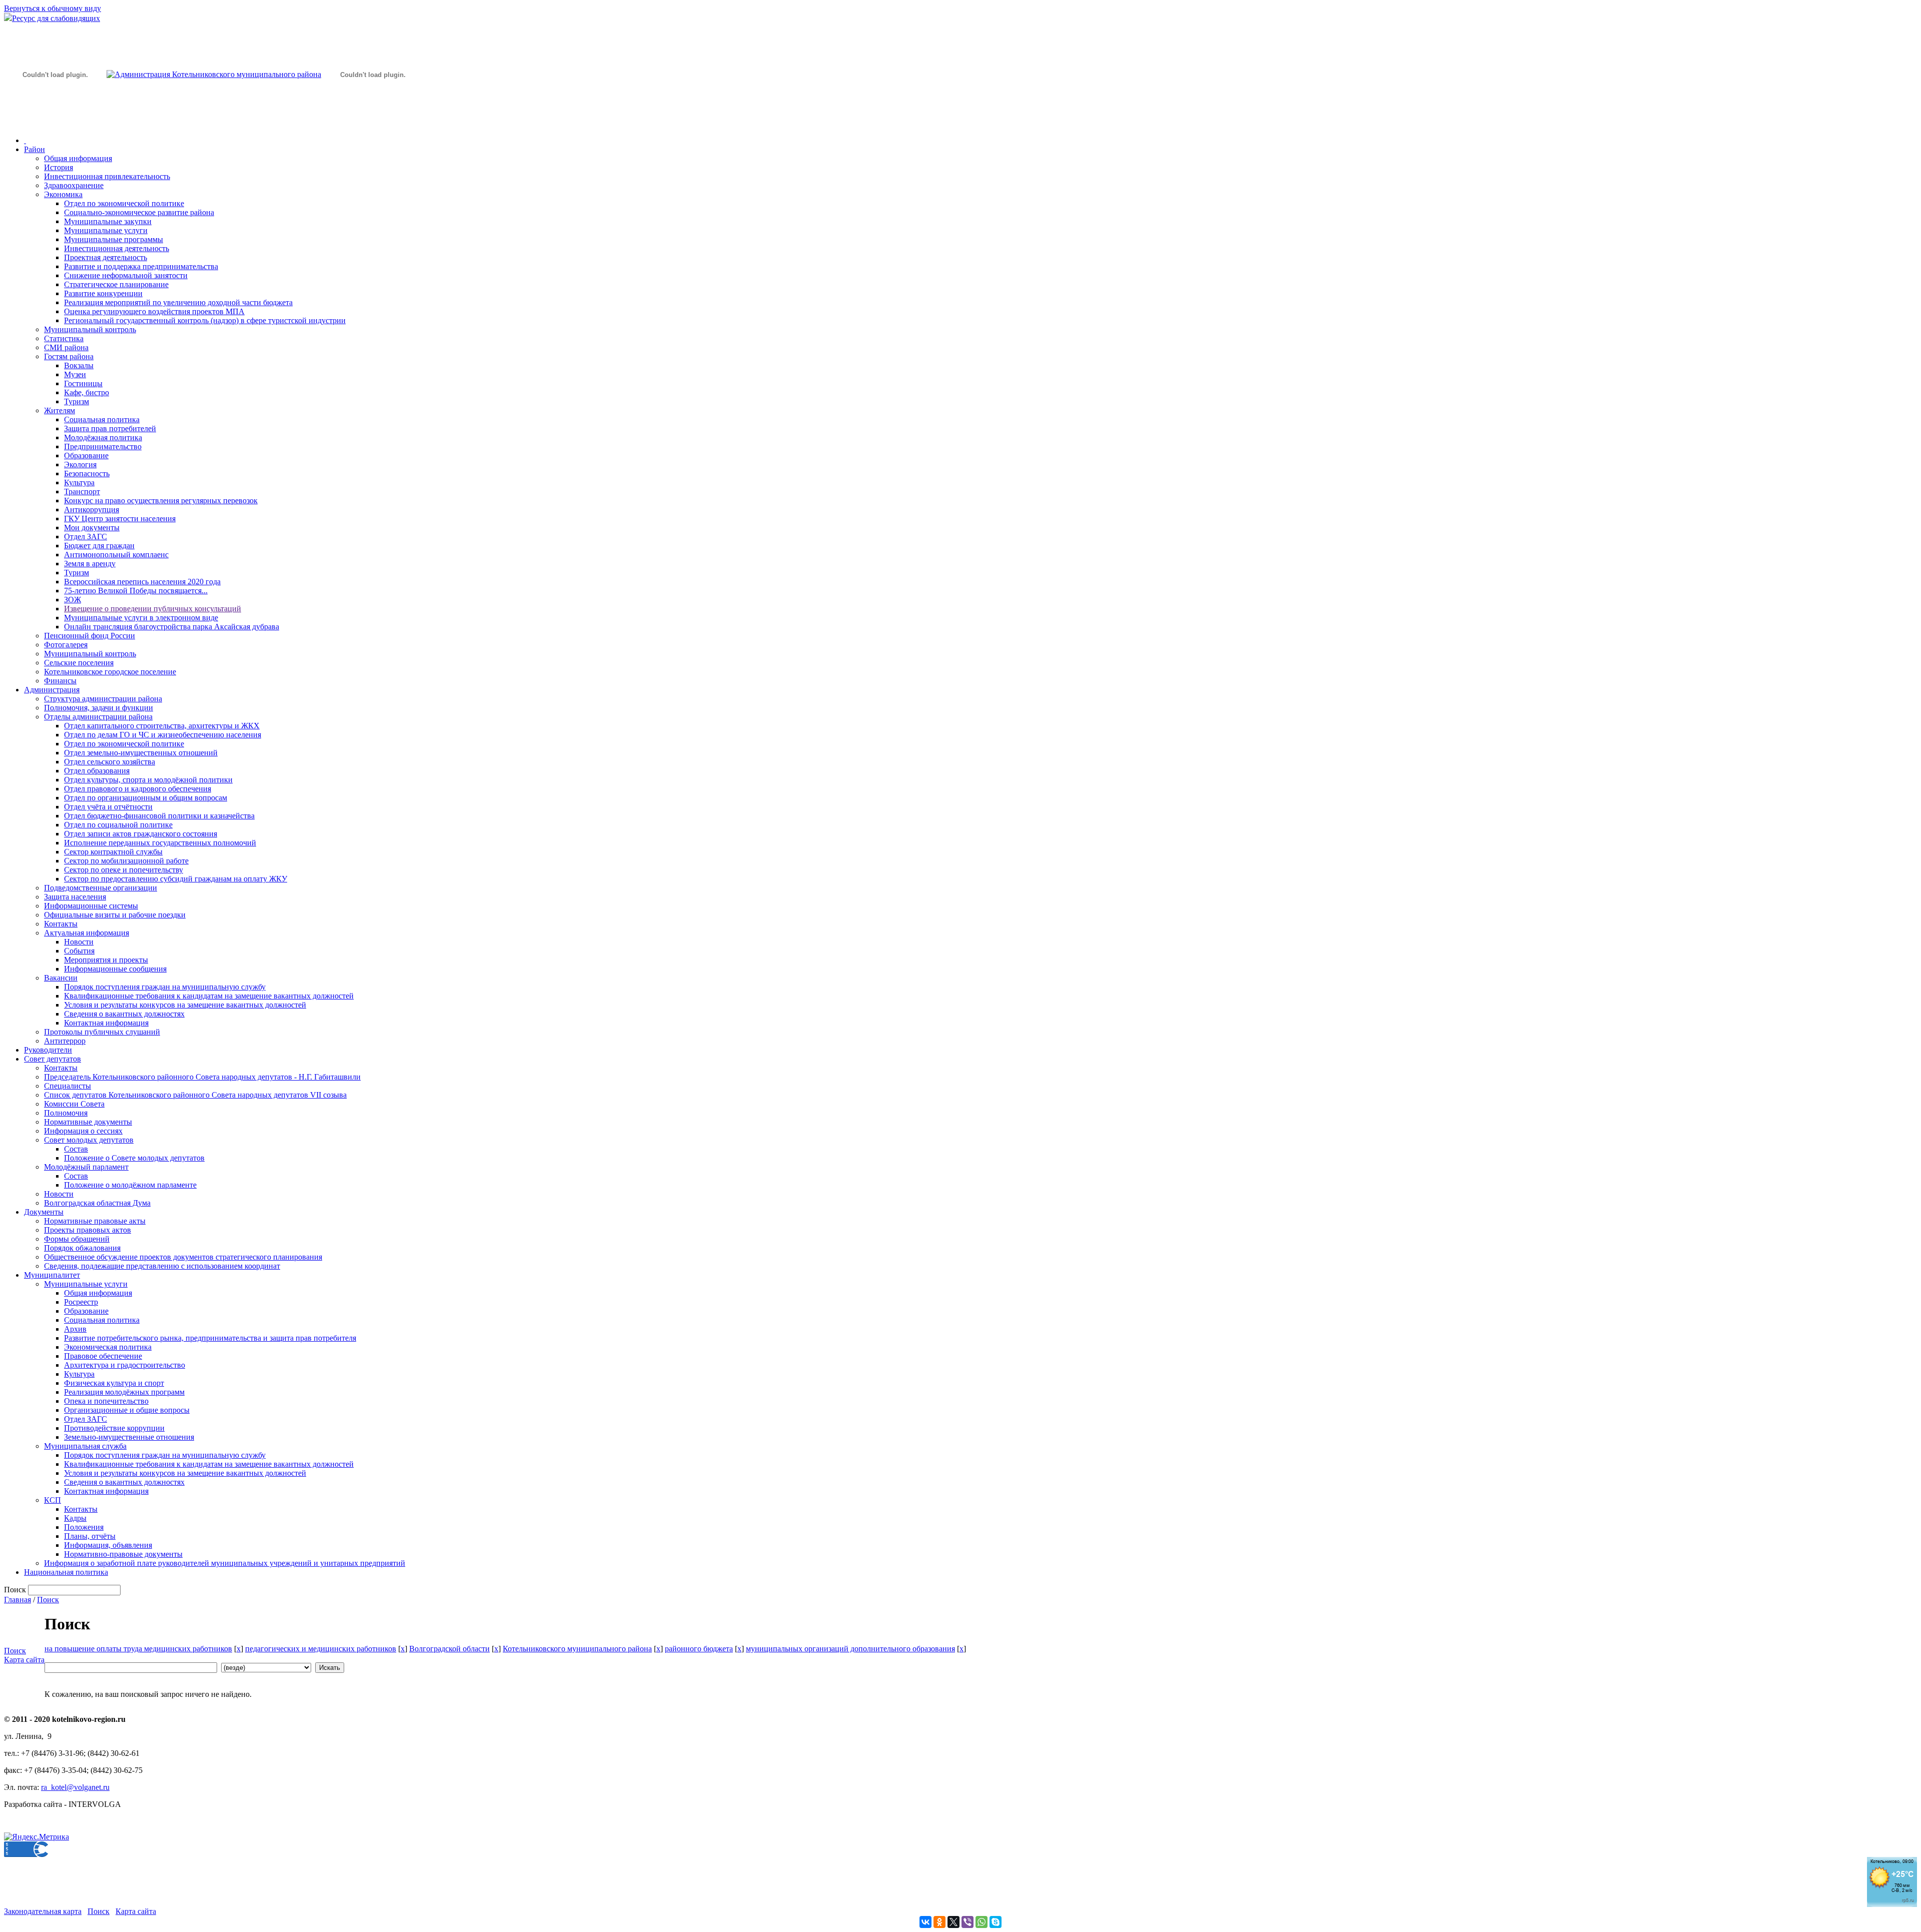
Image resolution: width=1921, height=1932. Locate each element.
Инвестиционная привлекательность (107, 176)
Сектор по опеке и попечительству (124, 870)
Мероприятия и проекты (106, 960)
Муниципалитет (52, 1275)
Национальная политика (66, 1572)
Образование (86, 455)
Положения (84, 1527)
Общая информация (78, 158)
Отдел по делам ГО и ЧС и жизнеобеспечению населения (163, 735)
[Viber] (968, 1922)
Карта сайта (24, 1660)
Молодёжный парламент (86, 1167)
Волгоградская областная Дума (97, 1203)
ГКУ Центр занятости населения (120, 519)
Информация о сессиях (83, 1131)
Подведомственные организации (101, 888)
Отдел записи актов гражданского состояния (141, 834)
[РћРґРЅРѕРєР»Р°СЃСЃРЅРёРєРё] (939, 1922)
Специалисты (68, 1086)
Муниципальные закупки (108, 221)
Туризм (77, 401)
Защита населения (75, 897)
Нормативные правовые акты (95, 1221)
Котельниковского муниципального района (577, 1649)
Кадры (75, 1518)
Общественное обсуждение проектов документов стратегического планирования (183, 1257)
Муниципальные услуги (106, 230)
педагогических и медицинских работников (321, 1649)
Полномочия (66, 1113)
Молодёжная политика (103, 437)
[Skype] (996, 1922)
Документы (44, 1212)
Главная (18, 1600)
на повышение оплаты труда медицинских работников (138, 1649)
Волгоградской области (449, 1649)
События (79, 951)
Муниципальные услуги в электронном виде (141, 618)
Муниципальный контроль (90, 329)
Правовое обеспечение (103, 1356)
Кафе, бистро (87, 392)
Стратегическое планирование (116, 284)
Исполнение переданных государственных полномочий (160, 843)
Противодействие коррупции (114, 1428)
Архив (75, 1329)
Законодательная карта (43, 1911)
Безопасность (87, 473)
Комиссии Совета (74, 1104)
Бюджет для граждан (99, 546)
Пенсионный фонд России (90, 636)
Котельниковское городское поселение (110, 672)
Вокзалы (79, 365)
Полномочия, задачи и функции (99, 708)
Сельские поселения (79, 663)
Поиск (48, 1600)
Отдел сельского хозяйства (110, 762)
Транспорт (82, 492)
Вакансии (61, 978)
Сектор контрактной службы (113, 852)
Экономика (63, 194)
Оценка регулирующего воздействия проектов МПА (154, 311)
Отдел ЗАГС (86, 537)
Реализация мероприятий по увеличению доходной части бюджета (178, 302)
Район (35, 149)
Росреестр (81, 1302)
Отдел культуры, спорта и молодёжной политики (148, 780)
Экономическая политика (108, 1347)
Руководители (48, 1050)
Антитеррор (65, 1041)
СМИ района (66, 347)
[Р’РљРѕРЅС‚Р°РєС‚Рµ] (925, 1922)
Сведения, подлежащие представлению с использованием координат (162, 1266)
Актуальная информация (87, 933)
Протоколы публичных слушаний (102, 1032)
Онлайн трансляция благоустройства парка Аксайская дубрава (172, 627)
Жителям (60, 410)
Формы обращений (77, 1239)
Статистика (64, 338)
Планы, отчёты (90, 1536)
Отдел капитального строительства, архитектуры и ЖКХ (162, 726)
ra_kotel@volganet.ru (75, 1787)
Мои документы (92, 528)
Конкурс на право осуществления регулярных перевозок (161, 501)
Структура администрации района (103, 699)
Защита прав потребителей (110, 428)
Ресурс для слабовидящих (56, 18)
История (59, 167)
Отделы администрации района (98, 717)
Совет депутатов (53, 1059)
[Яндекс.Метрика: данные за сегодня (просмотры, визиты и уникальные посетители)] (37, 1837)
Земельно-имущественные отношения (129, 1437)
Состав (76, 1149)
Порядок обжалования (82, 1248)
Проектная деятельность (106, 257)
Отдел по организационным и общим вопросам (146, 798)
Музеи (75, 374)
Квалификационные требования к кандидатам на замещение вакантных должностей (209, 996)
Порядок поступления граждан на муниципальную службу (165, 987)
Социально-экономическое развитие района (139, 212)
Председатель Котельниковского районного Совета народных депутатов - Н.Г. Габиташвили (202, 1077)
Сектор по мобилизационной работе (126, 861)
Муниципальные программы (114, 239)
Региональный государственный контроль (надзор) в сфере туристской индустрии (205, 320)
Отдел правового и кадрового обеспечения (138, 789)
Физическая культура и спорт (114, 1383)
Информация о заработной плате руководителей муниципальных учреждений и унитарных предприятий (225, 1563)
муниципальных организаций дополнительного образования (850, 1649)
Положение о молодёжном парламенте (130, 1185)
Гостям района (69, 356)
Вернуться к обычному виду (53, 8)
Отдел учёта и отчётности (108, 807)
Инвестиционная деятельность (117, 248)
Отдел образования (97, 771)
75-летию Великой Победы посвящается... (136, 591)
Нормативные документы (88, 1122)
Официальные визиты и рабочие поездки (115, 915)
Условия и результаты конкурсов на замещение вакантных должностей (185, 1005)
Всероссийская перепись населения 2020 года (142, 582)
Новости (79, 942)
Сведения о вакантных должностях (124, 1014)
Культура (79, 482)
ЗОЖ (73, 600)
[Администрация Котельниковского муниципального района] (55, 122)
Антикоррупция (92, 510)
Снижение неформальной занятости (126, 275)
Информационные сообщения (115, 969)
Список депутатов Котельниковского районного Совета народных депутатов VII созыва (195, 1095)
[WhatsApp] (982, 1922)
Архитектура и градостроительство (125, 1365)
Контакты (61, 924)
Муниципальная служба (85, 1446)
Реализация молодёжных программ (124, 1392)
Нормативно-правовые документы (123, 1554)
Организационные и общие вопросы (127, 1410)
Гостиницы (83, 383)
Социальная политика (102, 419)
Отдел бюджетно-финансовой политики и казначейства (159, 816)
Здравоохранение (74, 185)
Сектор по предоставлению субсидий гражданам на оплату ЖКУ (176, 879)
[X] (953, 1922)
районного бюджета (699, 1649)
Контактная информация (106, 1023)
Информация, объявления (108, 1545)
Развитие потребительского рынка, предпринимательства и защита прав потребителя (210, 1338)
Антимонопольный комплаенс (116, 555)
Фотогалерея (66, 645)
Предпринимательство (103, 446)
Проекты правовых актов (88, 1230)
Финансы (60, 681)
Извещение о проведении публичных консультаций (153, 609)
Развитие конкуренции (103, 293)
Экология (80, 464)
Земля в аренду (90, 564)
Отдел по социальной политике (118, 825)
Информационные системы (91, 906)
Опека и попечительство (106, 1401)
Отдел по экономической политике (124, 203)
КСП (53, 1500)
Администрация (52, 690)
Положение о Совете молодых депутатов (134, 1158)
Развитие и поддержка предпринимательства (141, 266)
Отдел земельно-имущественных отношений (141, 753)
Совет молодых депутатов (89, 1140)
